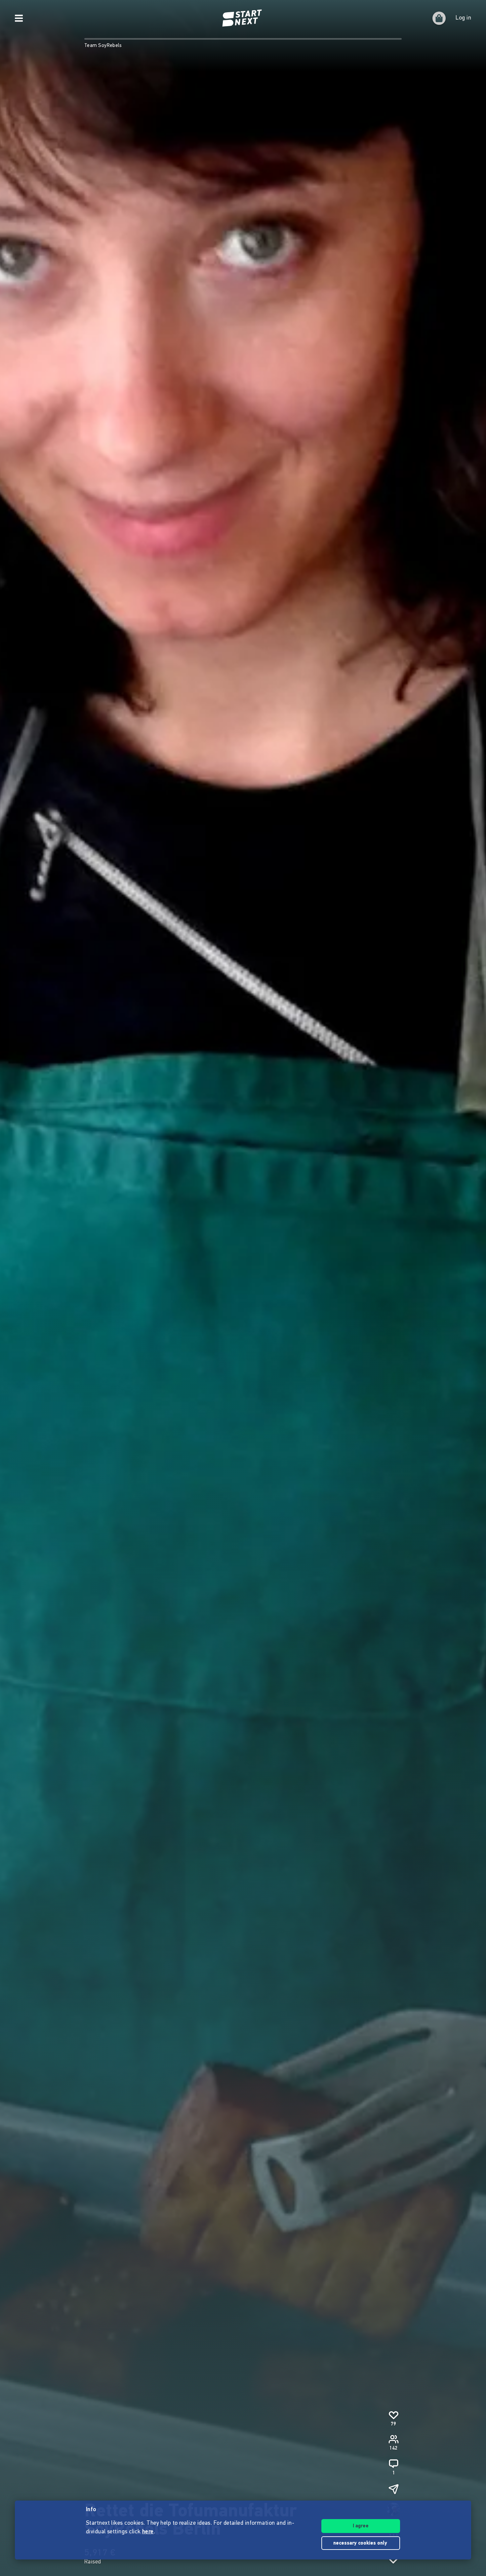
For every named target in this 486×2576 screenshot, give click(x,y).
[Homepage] (243, 18)
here (148, 2532)
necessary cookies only (361, 2543)
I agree (361, 2526)
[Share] (393, 2489)
